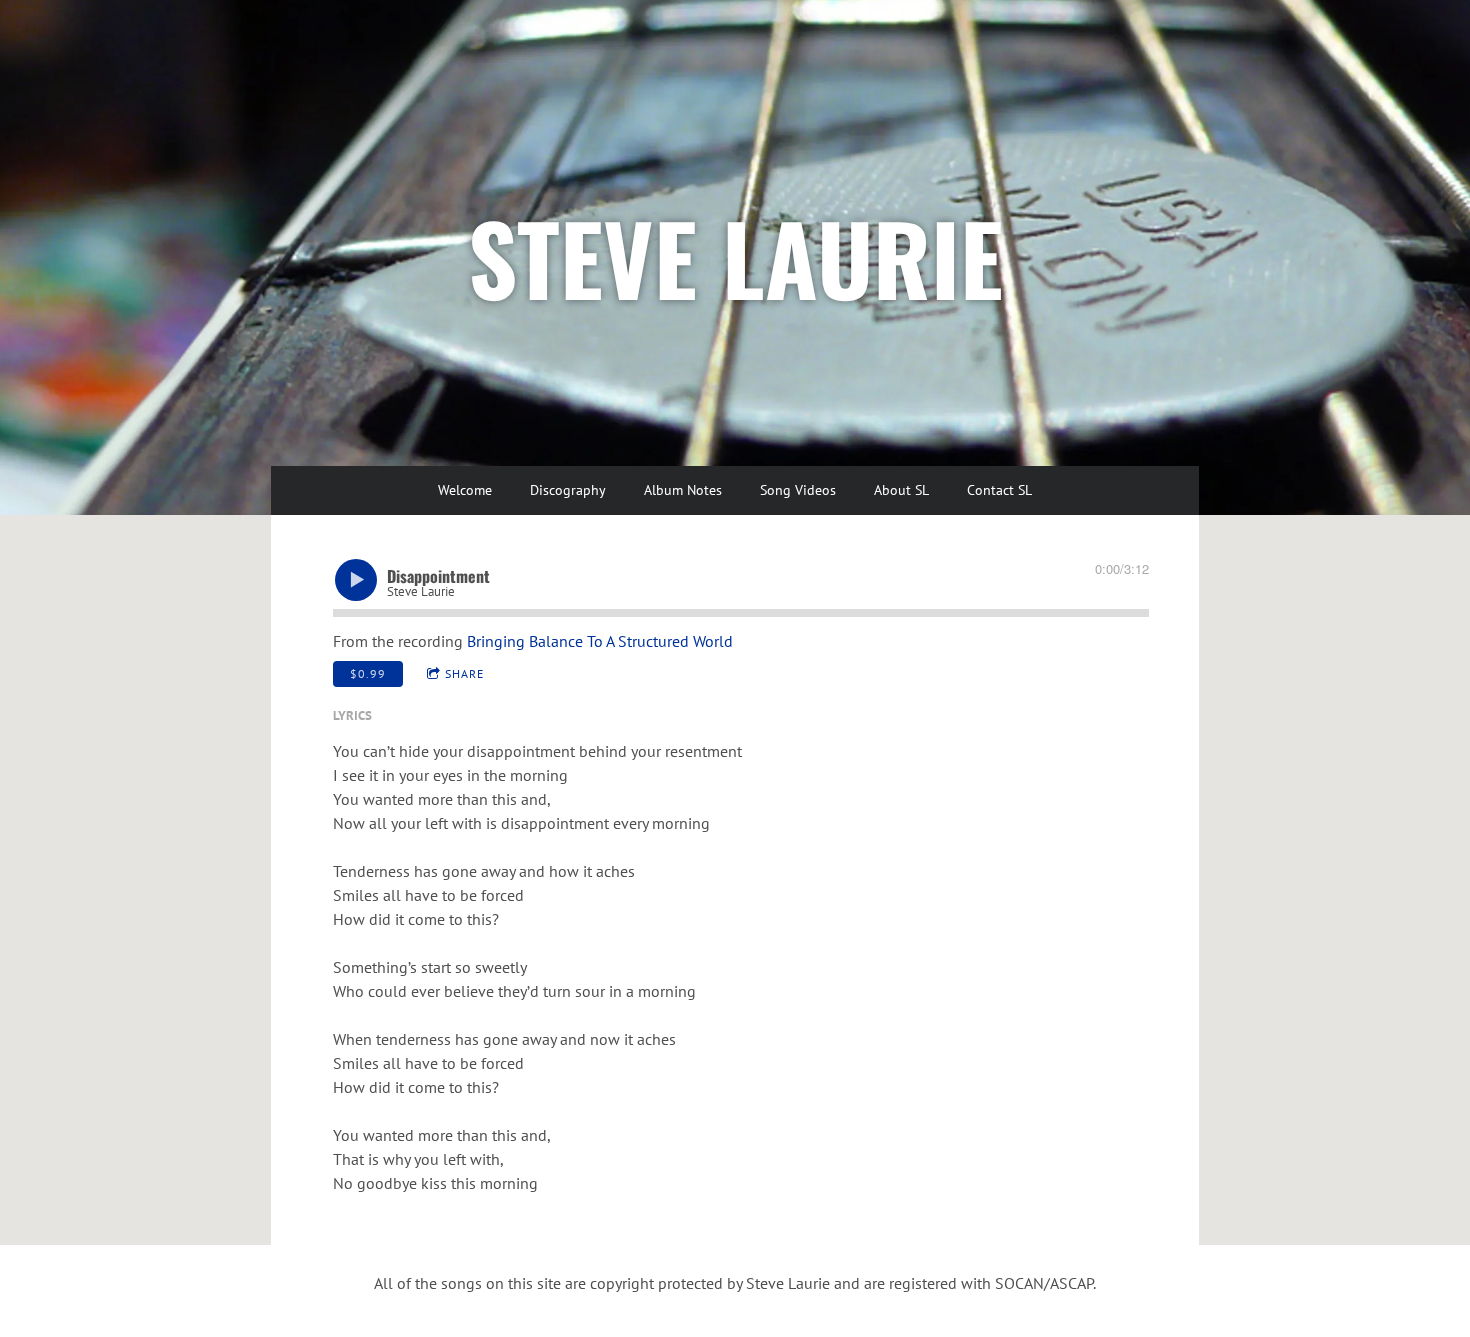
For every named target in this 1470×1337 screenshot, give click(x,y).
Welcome (465, 490)
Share (464, 673)
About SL (901, 490)
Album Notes (683, 490)
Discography (568, 490)
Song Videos (798, 490)
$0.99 (368, 673)
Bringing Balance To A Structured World (600, 641)
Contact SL (999, 490)
